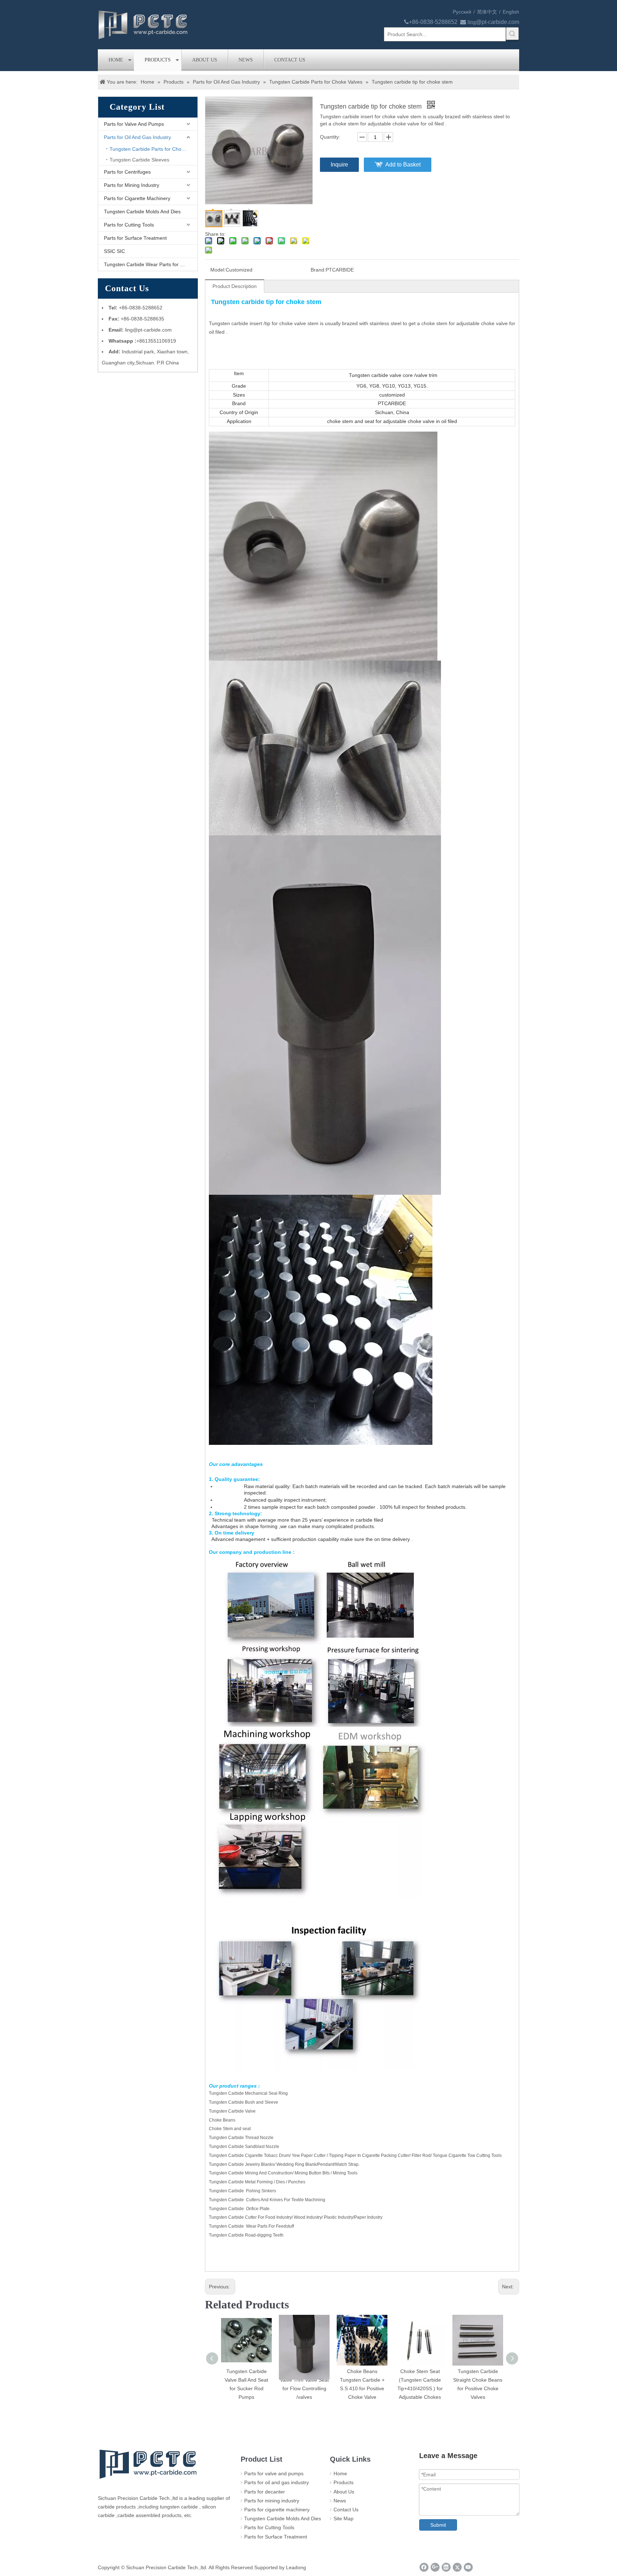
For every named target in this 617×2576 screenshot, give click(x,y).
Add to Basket (403, 165)
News (246, 60)
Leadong (296, 2567)
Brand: (318, 270)
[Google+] (435, 2567)
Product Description (235, 286)
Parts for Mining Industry (132, 185)
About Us (205, 60)
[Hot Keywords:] (512, 34)
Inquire (339, 165)
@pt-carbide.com (498, 22)
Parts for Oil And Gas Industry (137, 137)
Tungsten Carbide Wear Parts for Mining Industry (151, 264)
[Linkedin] (446, 2567)
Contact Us (290, 60)
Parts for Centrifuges (127, 172)
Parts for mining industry (272, 2501)
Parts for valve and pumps (274, 2473)
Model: (218, 270)
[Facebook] (424, 2567)
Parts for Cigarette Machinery (137, 198)
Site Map (343, 2518)
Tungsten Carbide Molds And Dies (142, 212)
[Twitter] (457, 2567)
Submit (438, 2525)
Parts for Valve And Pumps (134, 124)
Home (116, 60)
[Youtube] (468, 2567)
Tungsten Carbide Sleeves (139, 160)
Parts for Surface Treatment (135, 238)
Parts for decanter (265, 2492)
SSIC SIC (114, 251)
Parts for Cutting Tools (129, 225)
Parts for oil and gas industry (277, 2482)
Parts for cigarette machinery (277, 2510)
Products (158, 60)
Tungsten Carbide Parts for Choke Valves (154, 149)
